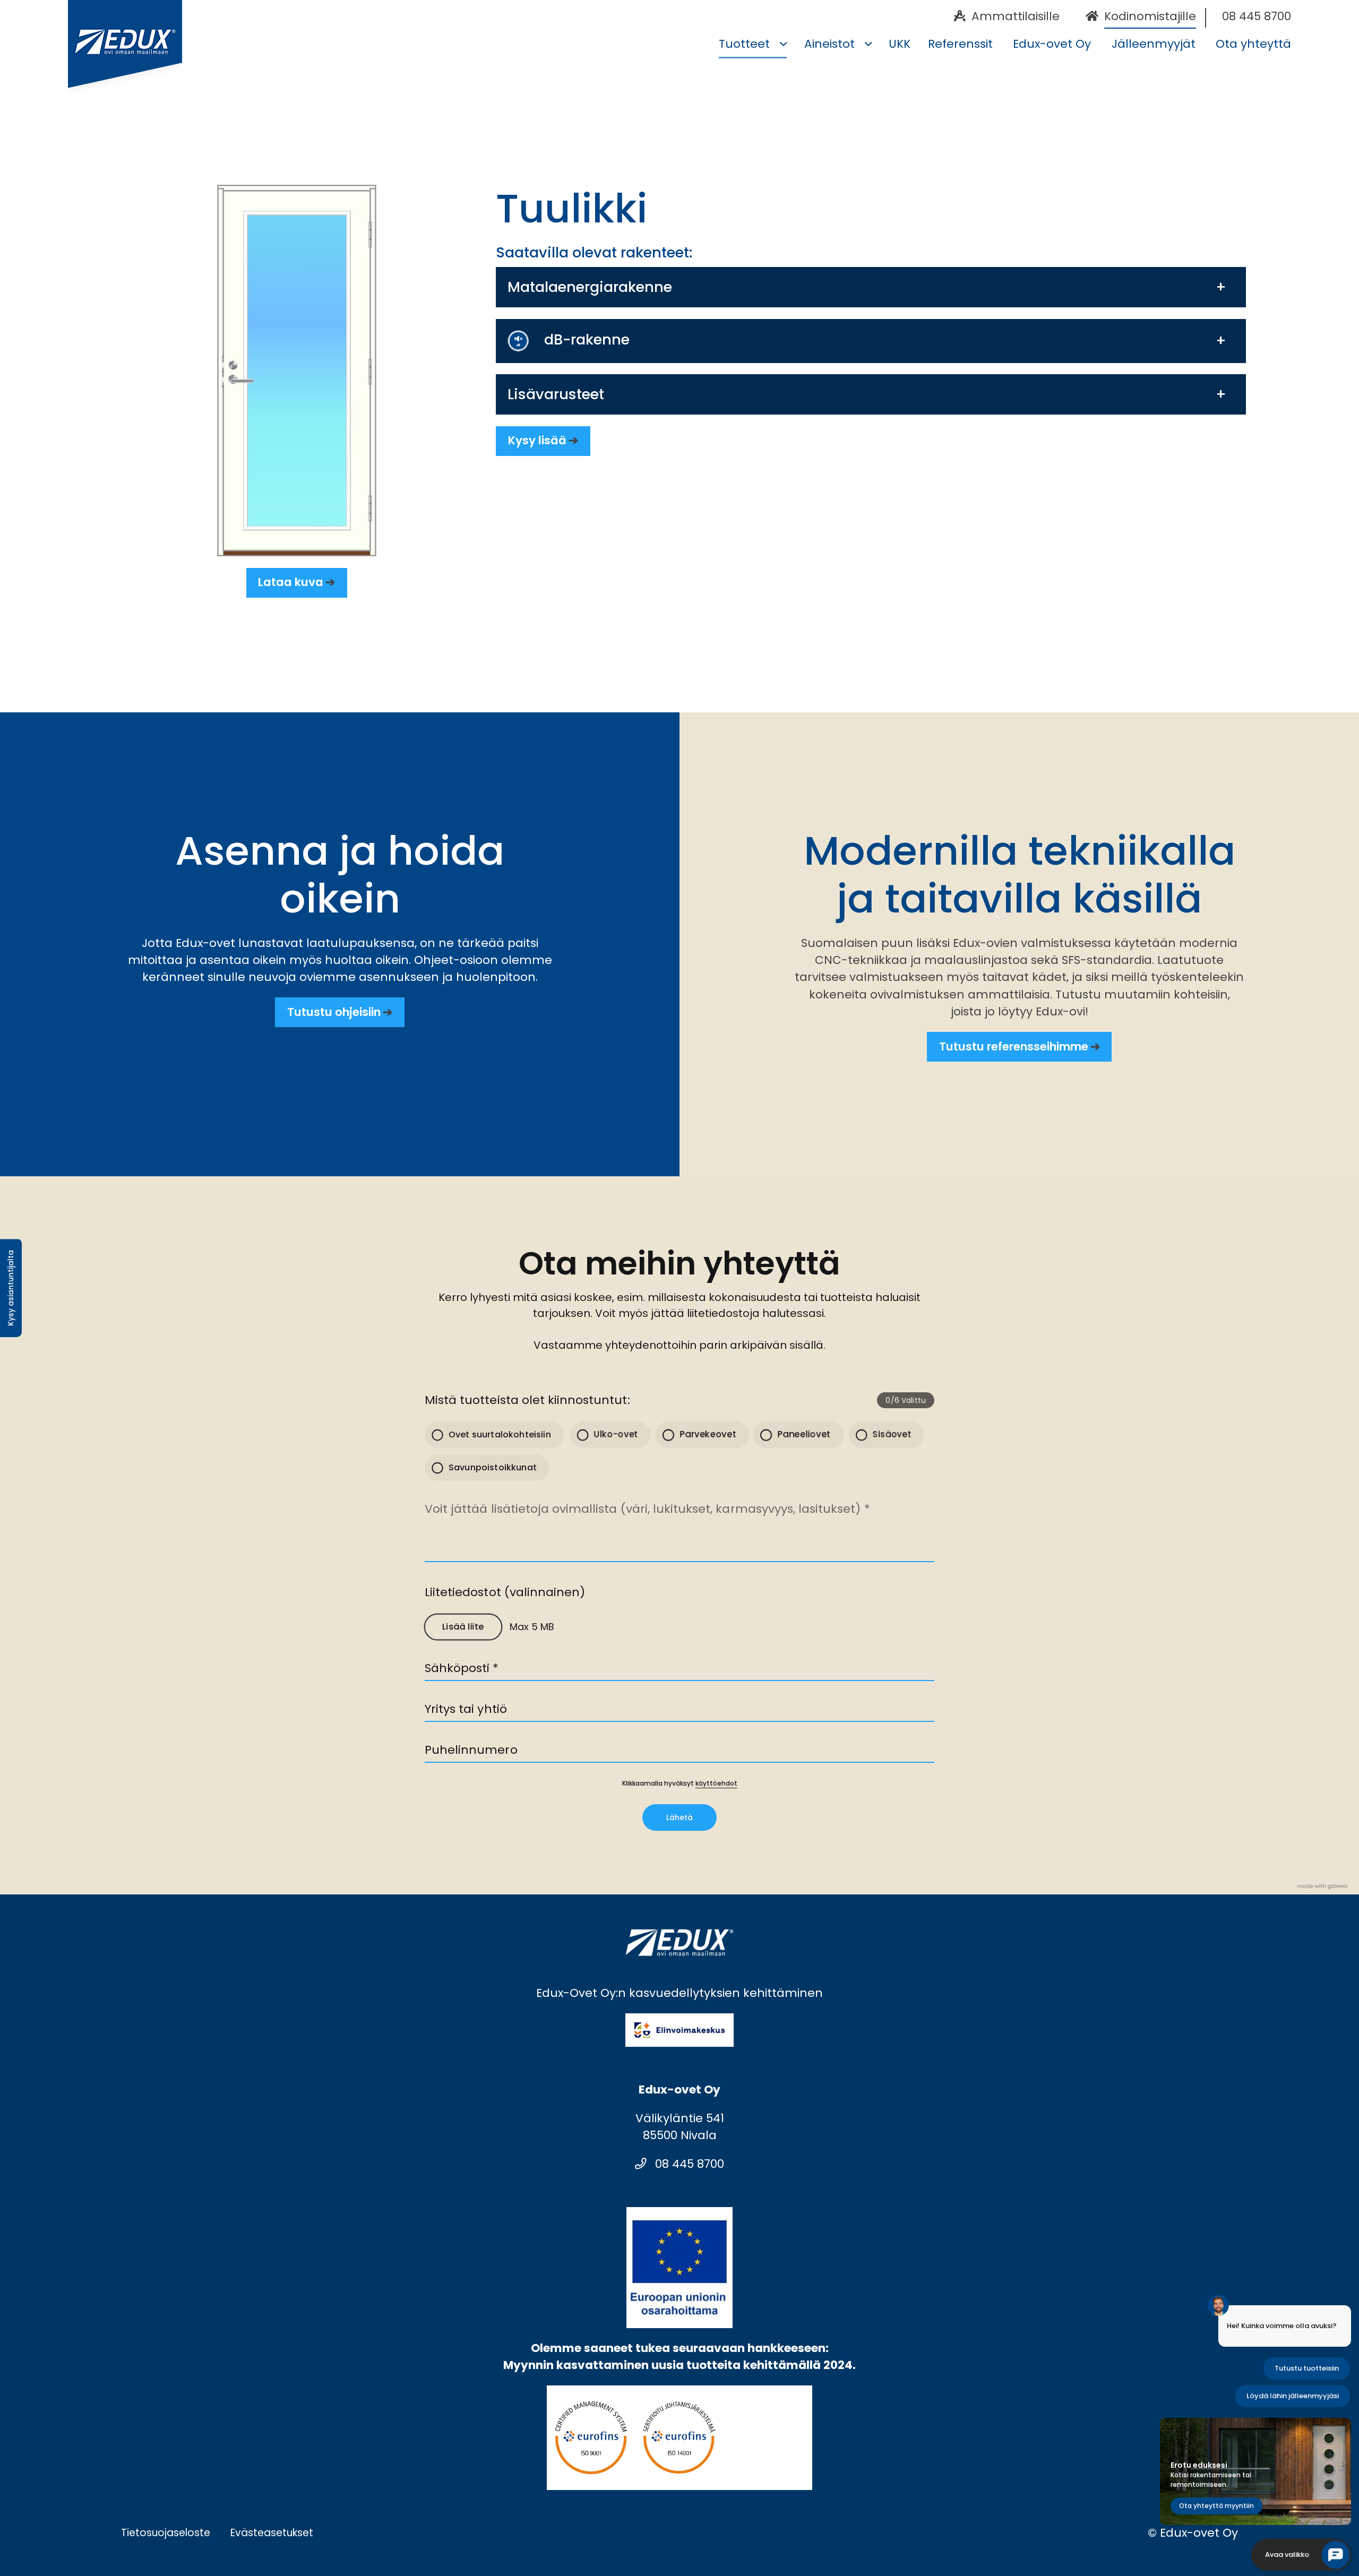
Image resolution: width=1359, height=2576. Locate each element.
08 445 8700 (688, 2164)
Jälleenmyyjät (1153, 44)
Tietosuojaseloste (166, 2533)
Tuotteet (744, 44)
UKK (900, 44)
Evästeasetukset (272, 2533)
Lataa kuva (291, 582)
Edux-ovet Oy (1052, 44)
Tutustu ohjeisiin (334, 1012)
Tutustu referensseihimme (1014, 1046)
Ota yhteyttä (1253, 44)
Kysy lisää (537, 440)
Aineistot (829, 44)
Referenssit (960, 44)
